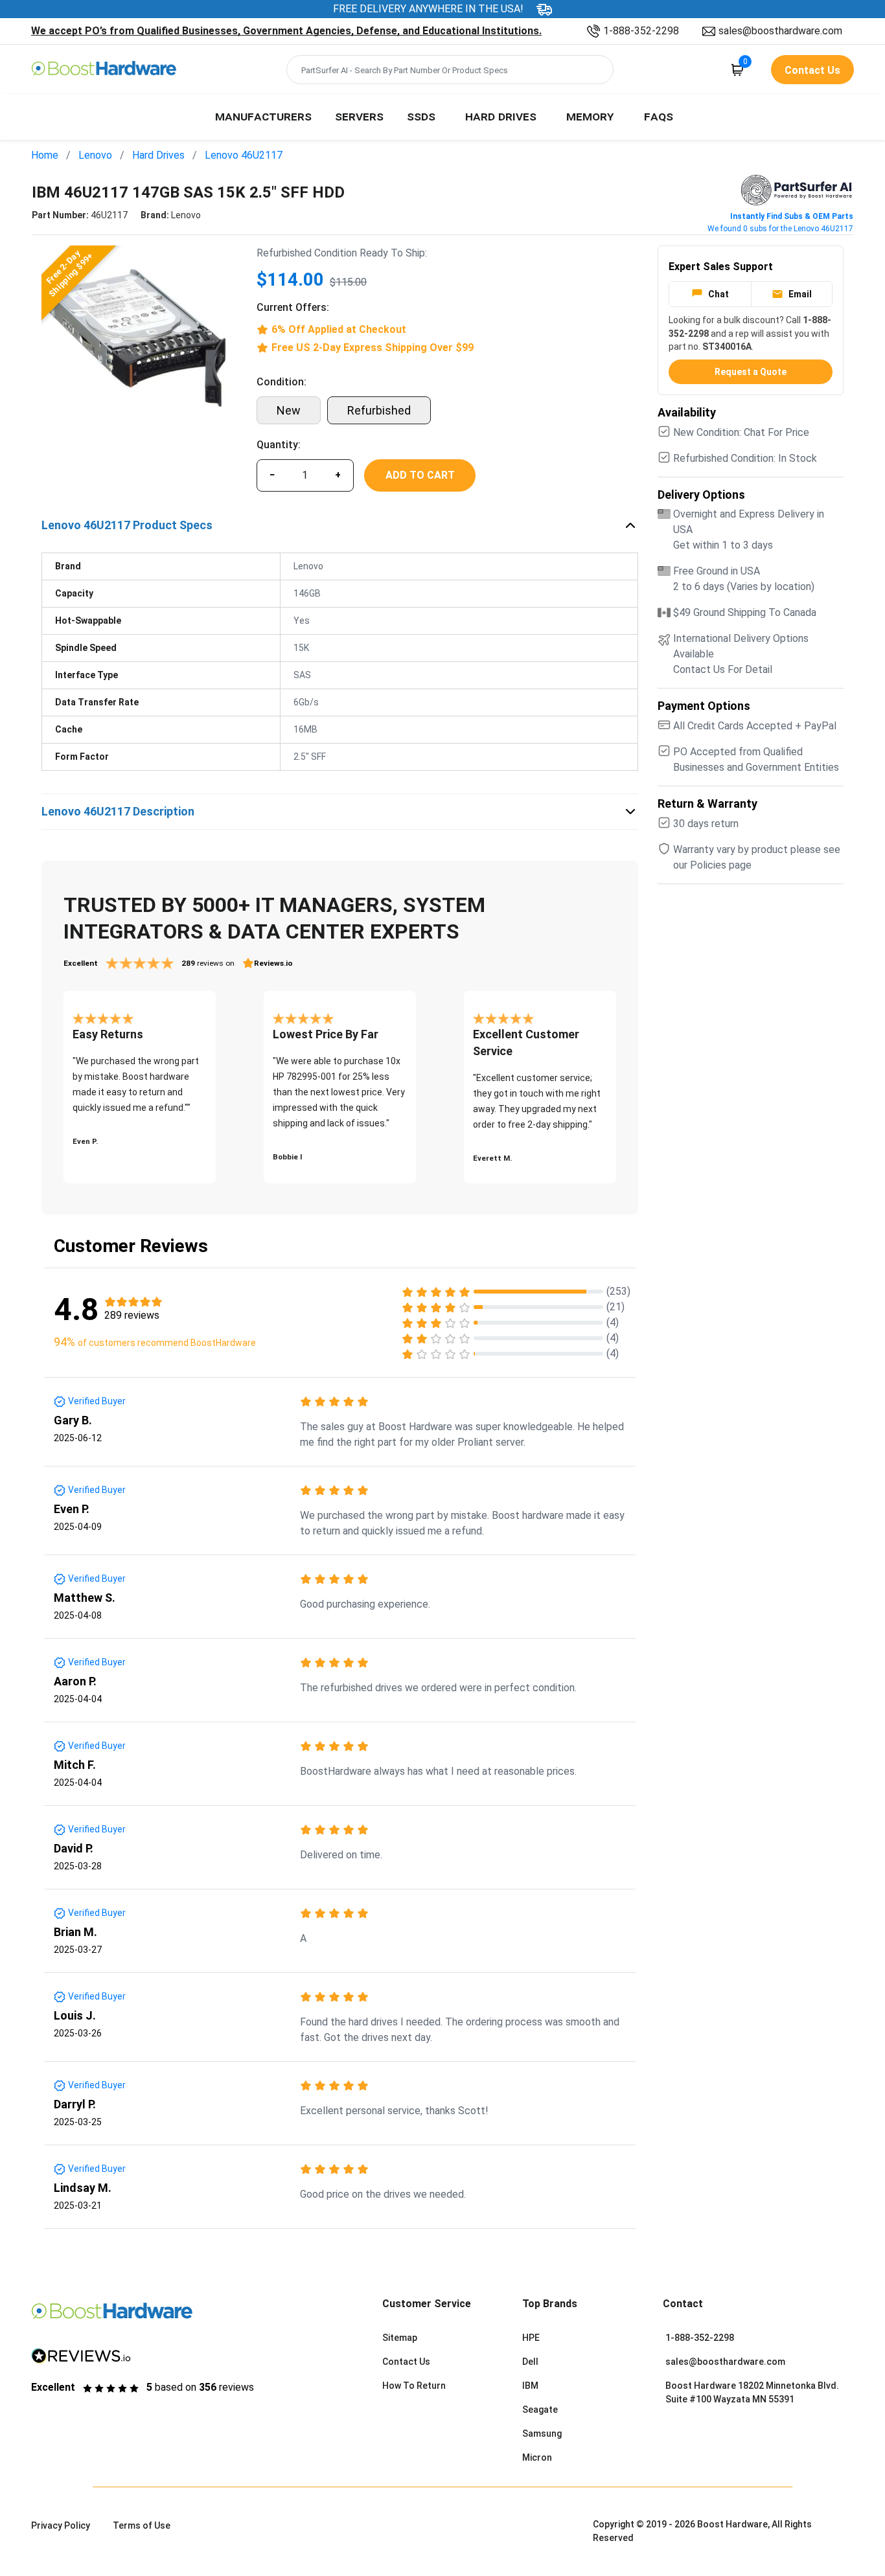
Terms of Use (142, 2525)
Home (45, 155)
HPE (531, 2338)
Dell (530, 2362)
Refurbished (379, 410)
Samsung (542, 2434)
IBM (530, 2386)
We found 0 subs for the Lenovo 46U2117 (780, 229)
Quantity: (279, 445)
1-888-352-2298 (641, 31)
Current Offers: (293, 307)
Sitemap (400, 2338)
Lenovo (95, 155)
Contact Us (406, 2362)
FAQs (659, 116)
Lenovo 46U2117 (244, 155)
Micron (537, 2457)
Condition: (282, 382)
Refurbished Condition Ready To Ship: (342, 253)
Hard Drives (501, 116)
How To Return (414, 2386)
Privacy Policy (61, 2525)
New (289, 410)
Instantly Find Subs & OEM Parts (792, 216)
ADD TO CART (420, 475)
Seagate (540, 2410)
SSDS (421, 116)
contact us (812, 70)
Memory (590, 116)
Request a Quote (751, 372)
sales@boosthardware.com (780, 31)
